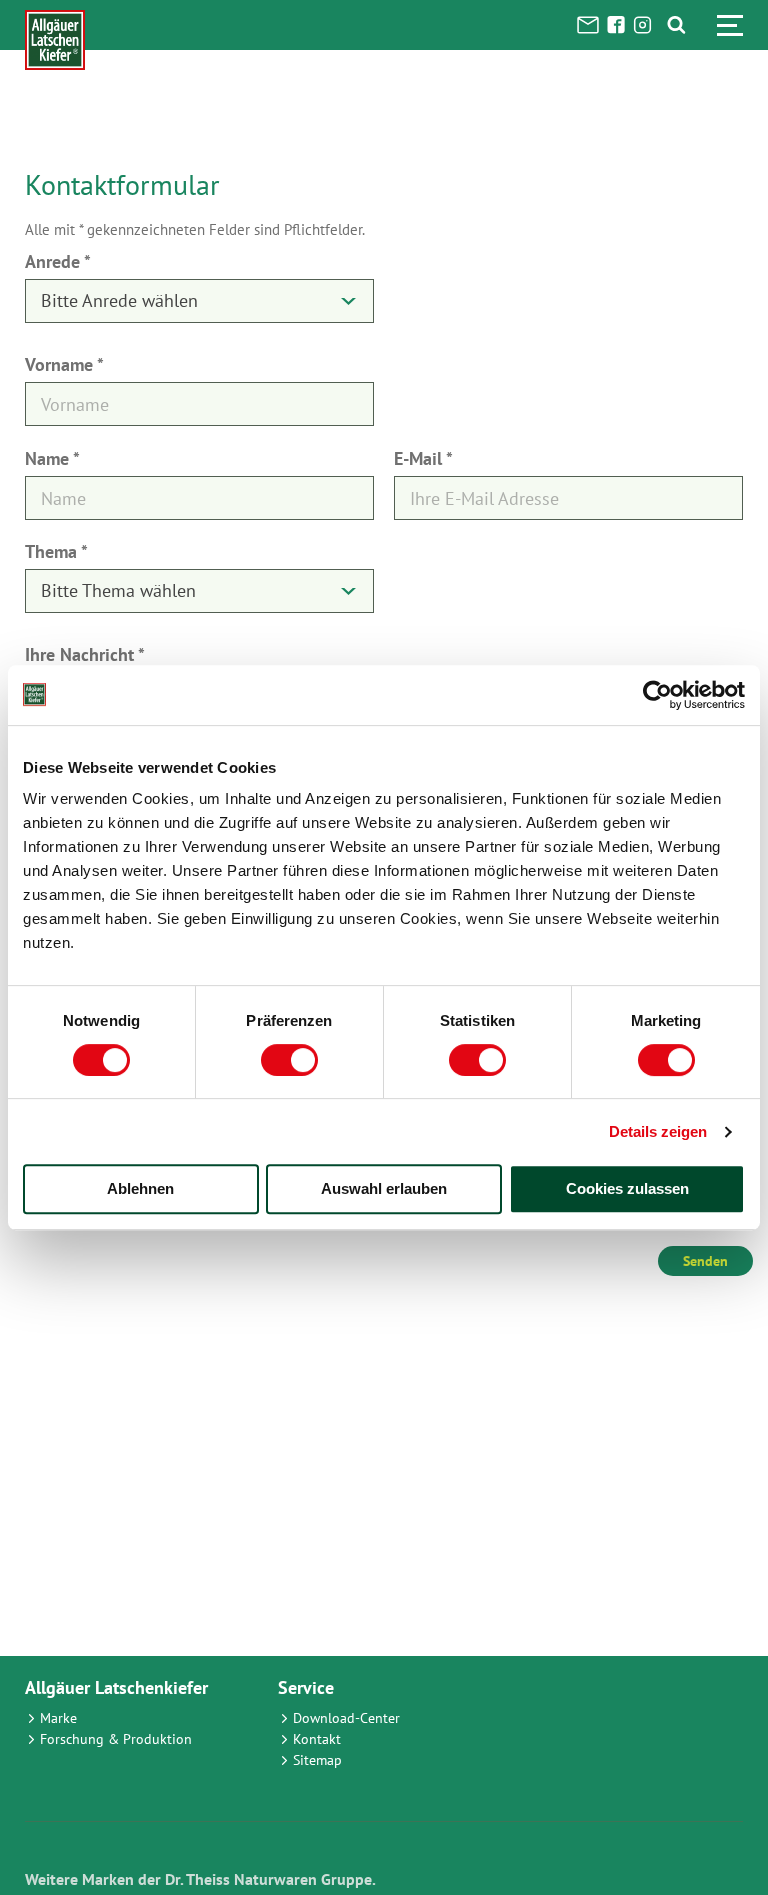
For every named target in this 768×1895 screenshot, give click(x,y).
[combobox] (199, 301)
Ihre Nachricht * (85, 654)
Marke (58, 1718)
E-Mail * (423, 458)
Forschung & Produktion (116, 1739)
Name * (52, 458)
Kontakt (317, 1739)
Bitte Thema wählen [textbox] (118, 590)
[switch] (289, 1060)
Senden (705, 1261)
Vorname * (64, 364)
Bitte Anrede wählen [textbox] (119, 300)
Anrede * (58, 261)
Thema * (56, 551)
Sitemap (317, 1760)
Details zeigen (658, 1131)
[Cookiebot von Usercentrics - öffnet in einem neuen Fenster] (657, 695)
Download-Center (346, 1718)
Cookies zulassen (627, 1188)
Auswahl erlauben (384, 1188)
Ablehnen (140, 1188)
